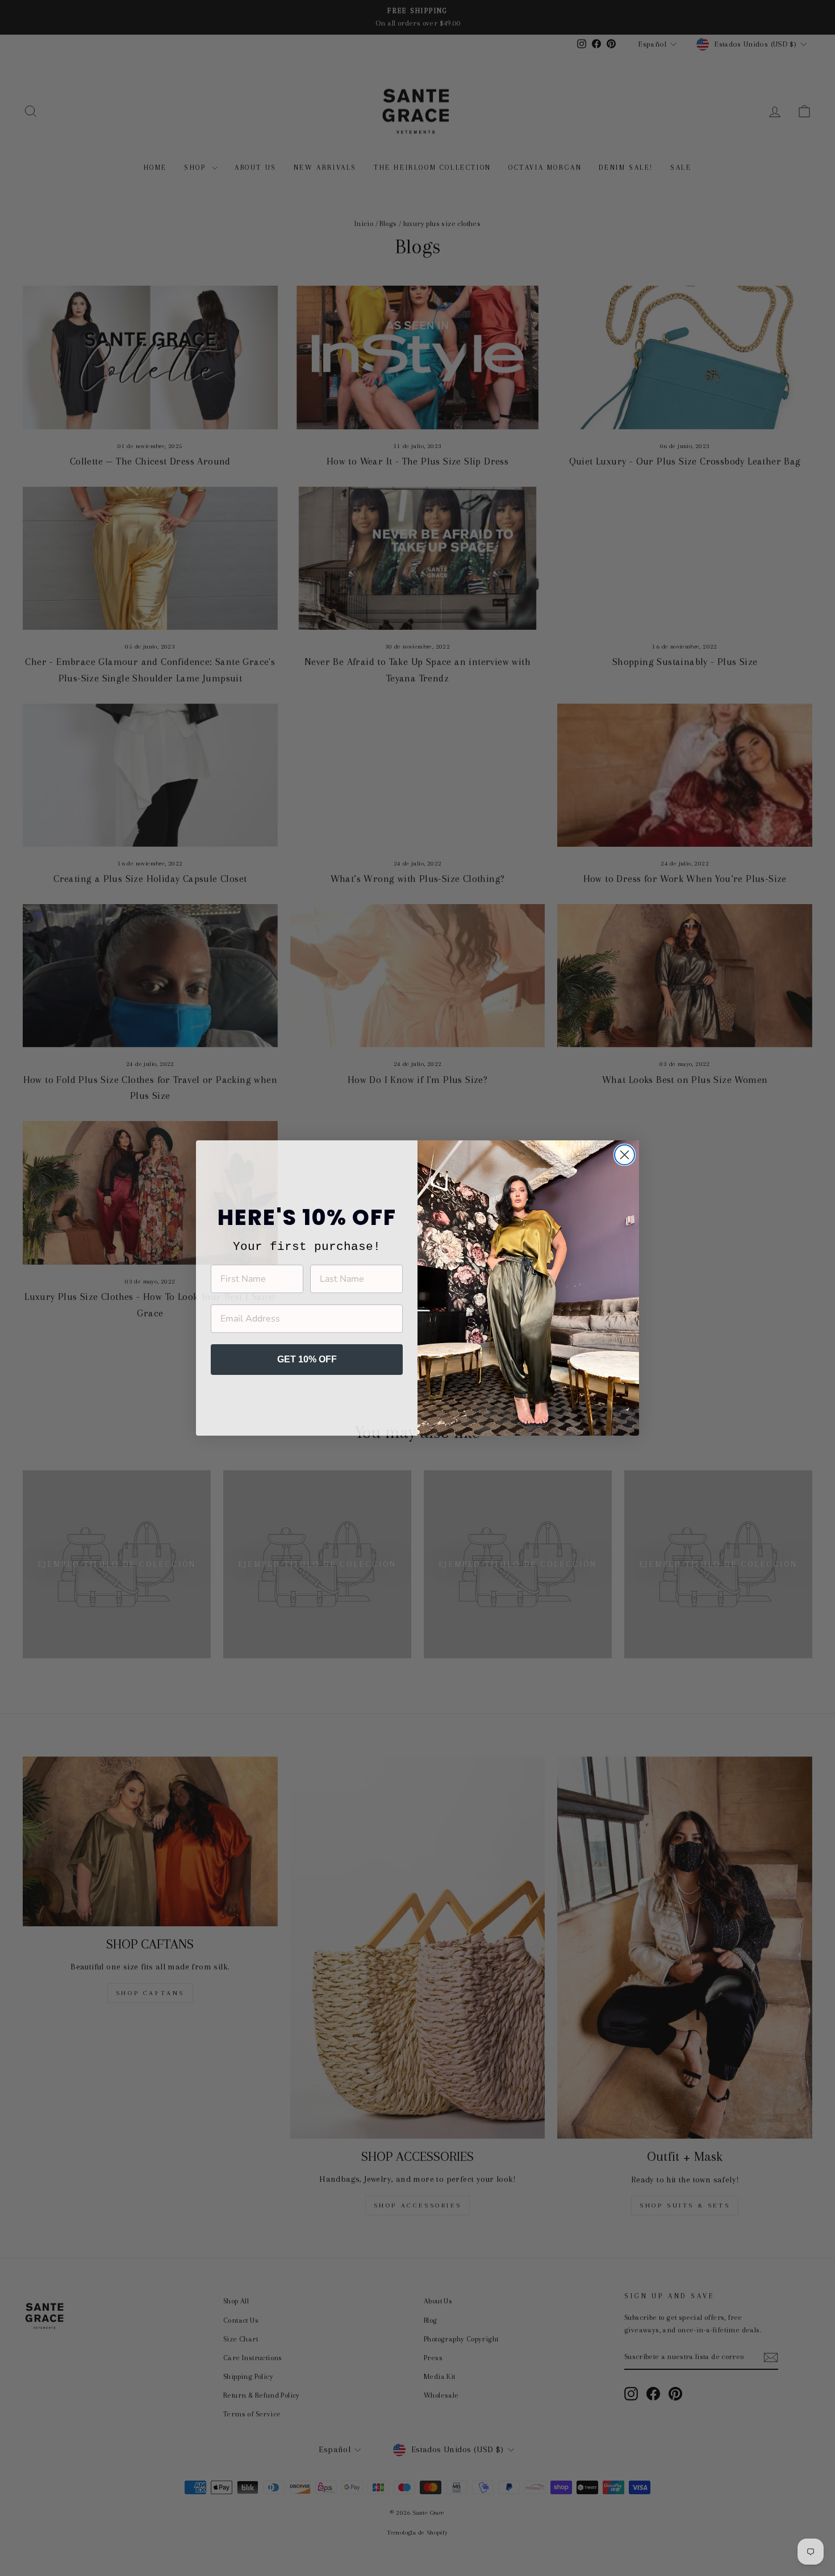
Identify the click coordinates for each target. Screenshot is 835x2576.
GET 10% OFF (307, 1359)
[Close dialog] (625, 1155)
